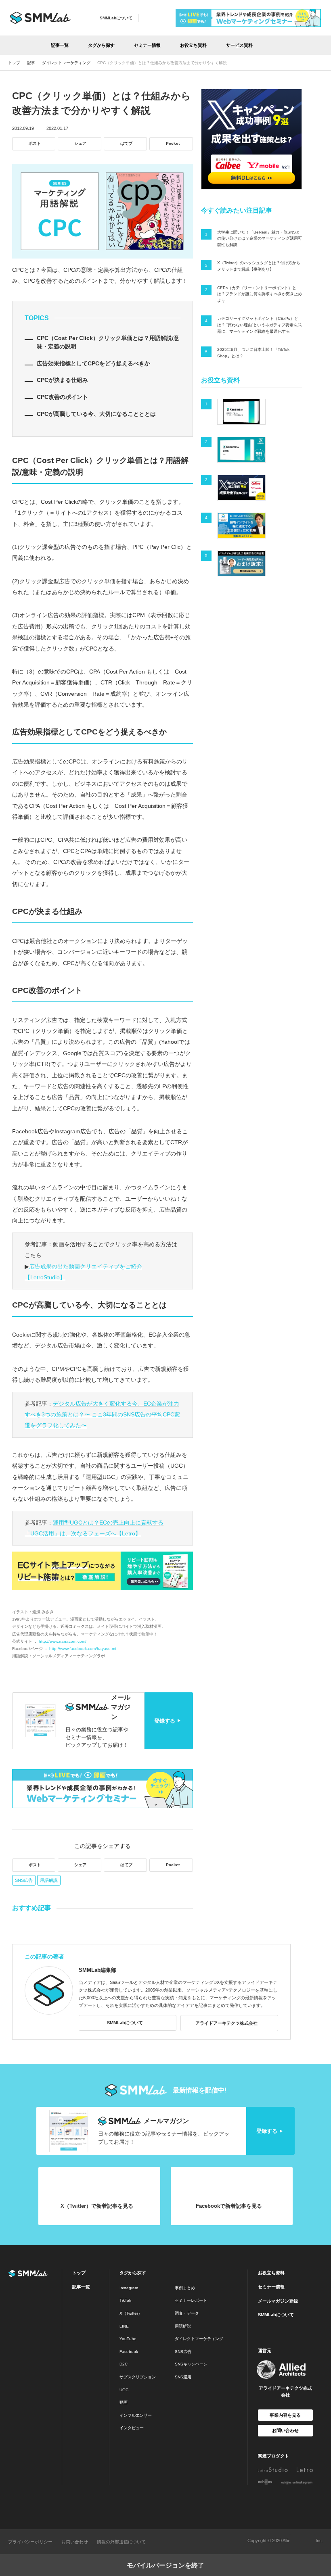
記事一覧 (60, 45)
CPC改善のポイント (62, 397)
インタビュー (132, 2428)
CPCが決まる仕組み (62, 380)
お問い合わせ (285, 2430)
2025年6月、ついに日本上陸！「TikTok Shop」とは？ (253, 353)
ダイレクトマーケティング (199, 2339)
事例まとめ (185, 2288)
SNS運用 (183, 2377)
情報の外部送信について (121, 2542)
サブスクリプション (138, 2377)
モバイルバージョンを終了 (165, 2565)
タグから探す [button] (101, 45)
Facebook (129, 2352)
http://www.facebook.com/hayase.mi (83, 1649)
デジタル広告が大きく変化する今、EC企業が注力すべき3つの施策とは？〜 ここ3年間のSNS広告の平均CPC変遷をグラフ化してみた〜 (102, 1415)
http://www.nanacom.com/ (63, 1641)
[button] (276, 45)
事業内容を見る (285, 2415)
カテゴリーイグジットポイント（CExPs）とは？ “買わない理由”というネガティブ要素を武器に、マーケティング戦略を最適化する (259, 325)
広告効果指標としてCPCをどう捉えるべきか (93, 363)
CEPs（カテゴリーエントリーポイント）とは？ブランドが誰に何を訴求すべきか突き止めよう (260, 294)
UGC (124, 2390)
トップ (79, 2273)
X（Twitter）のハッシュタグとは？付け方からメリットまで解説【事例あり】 (259, 266)
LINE (124, 2326)
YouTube (128, 2339)
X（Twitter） (131, 2313)
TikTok (125, 2300)
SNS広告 (24, 1880)
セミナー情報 (147, 45)
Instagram (129, 2288)
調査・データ (187, 2313)
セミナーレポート (191, 2300)
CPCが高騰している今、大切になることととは (96, 414)
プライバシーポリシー (30, 2542)
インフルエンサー (136, 2415)
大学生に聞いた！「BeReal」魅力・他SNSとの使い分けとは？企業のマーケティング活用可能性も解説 (260, 238)
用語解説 (49, 1880)
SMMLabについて (116, 18)
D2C (124, 2364)
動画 (124, 2402)
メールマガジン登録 (278, 2301)
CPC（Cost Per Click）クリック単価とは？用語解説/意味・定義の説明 (108, 342)
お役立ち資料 (193, 45)
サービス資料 (239, 45)
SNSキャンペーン (191, 2364)
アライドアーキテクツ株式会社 (226, 2023)
